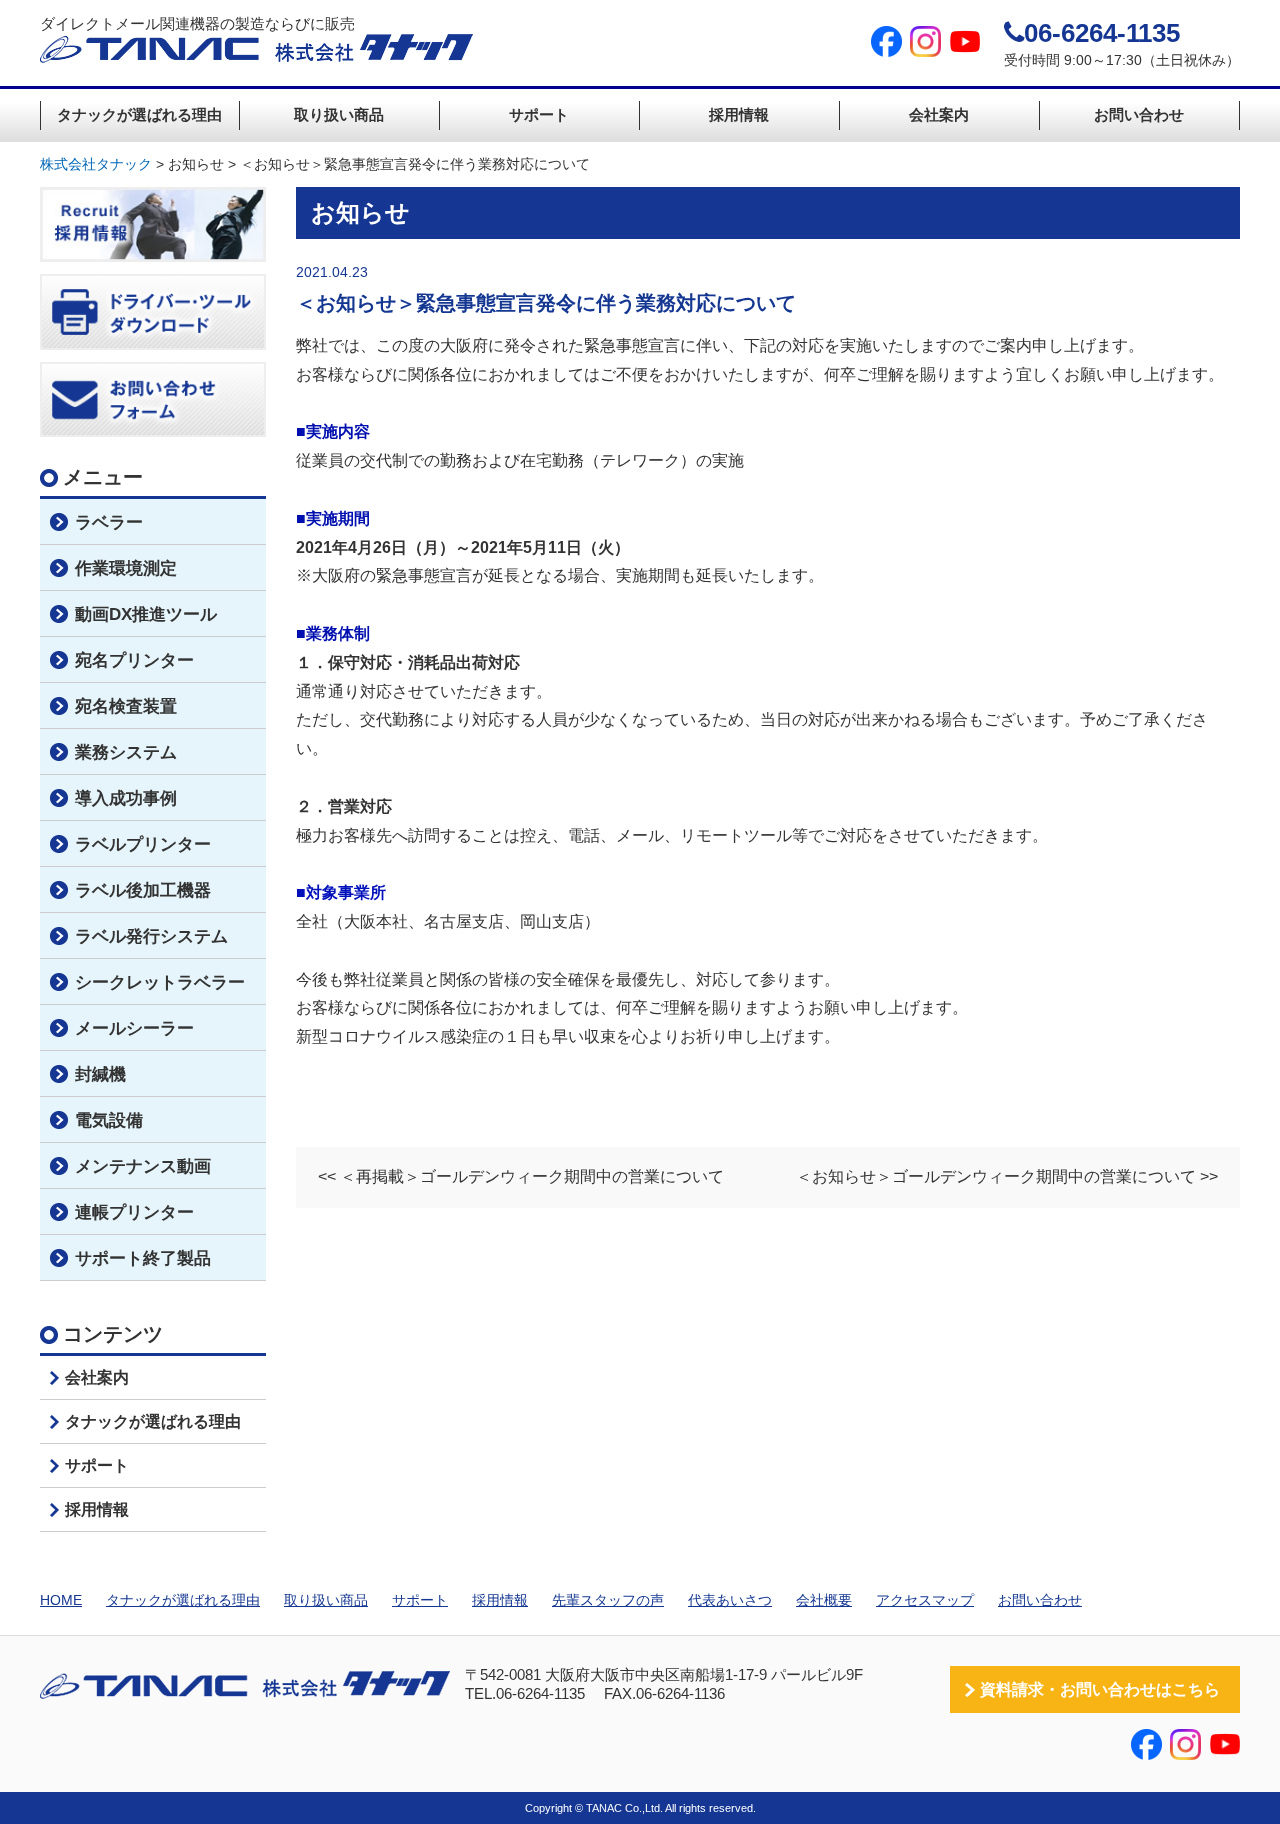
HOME (61, 1600)
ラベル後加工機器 (143, 890)
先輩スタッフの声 (608, 1600)
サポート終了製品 (143, 1258)
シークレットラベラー (160, 982)
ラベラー (109, 522)
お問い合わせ (1139, 114)
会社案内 (939, 114)
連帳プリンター (134, 1212)
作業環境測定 (126, 568)
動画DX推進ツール (146, 614)
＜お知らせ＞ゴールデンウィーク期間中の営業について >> (1007, 1176)
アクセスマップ (925, 1600)
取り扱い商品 (339, 114)
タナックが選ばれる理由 (139, 114)
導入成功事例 (126, 798)
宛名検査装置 (126, 706)
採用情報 (739, 114)
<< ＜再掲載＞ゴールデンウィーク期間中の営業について (521, 1176)
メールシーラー (134, 1028)
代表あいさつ (730, 1600)
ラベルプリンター (143, 844)
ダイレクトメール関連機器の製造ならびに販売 (197, 23)
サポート (539, 114)
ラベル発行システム (151, 936)
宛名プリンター (134, 660)
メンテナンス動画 (143, 1166)
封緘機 (100, 1074)
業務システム (126, 752)
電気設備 (109, 1120)
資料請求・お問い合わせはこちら (1100, 1689)
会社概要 (824, 1600)
